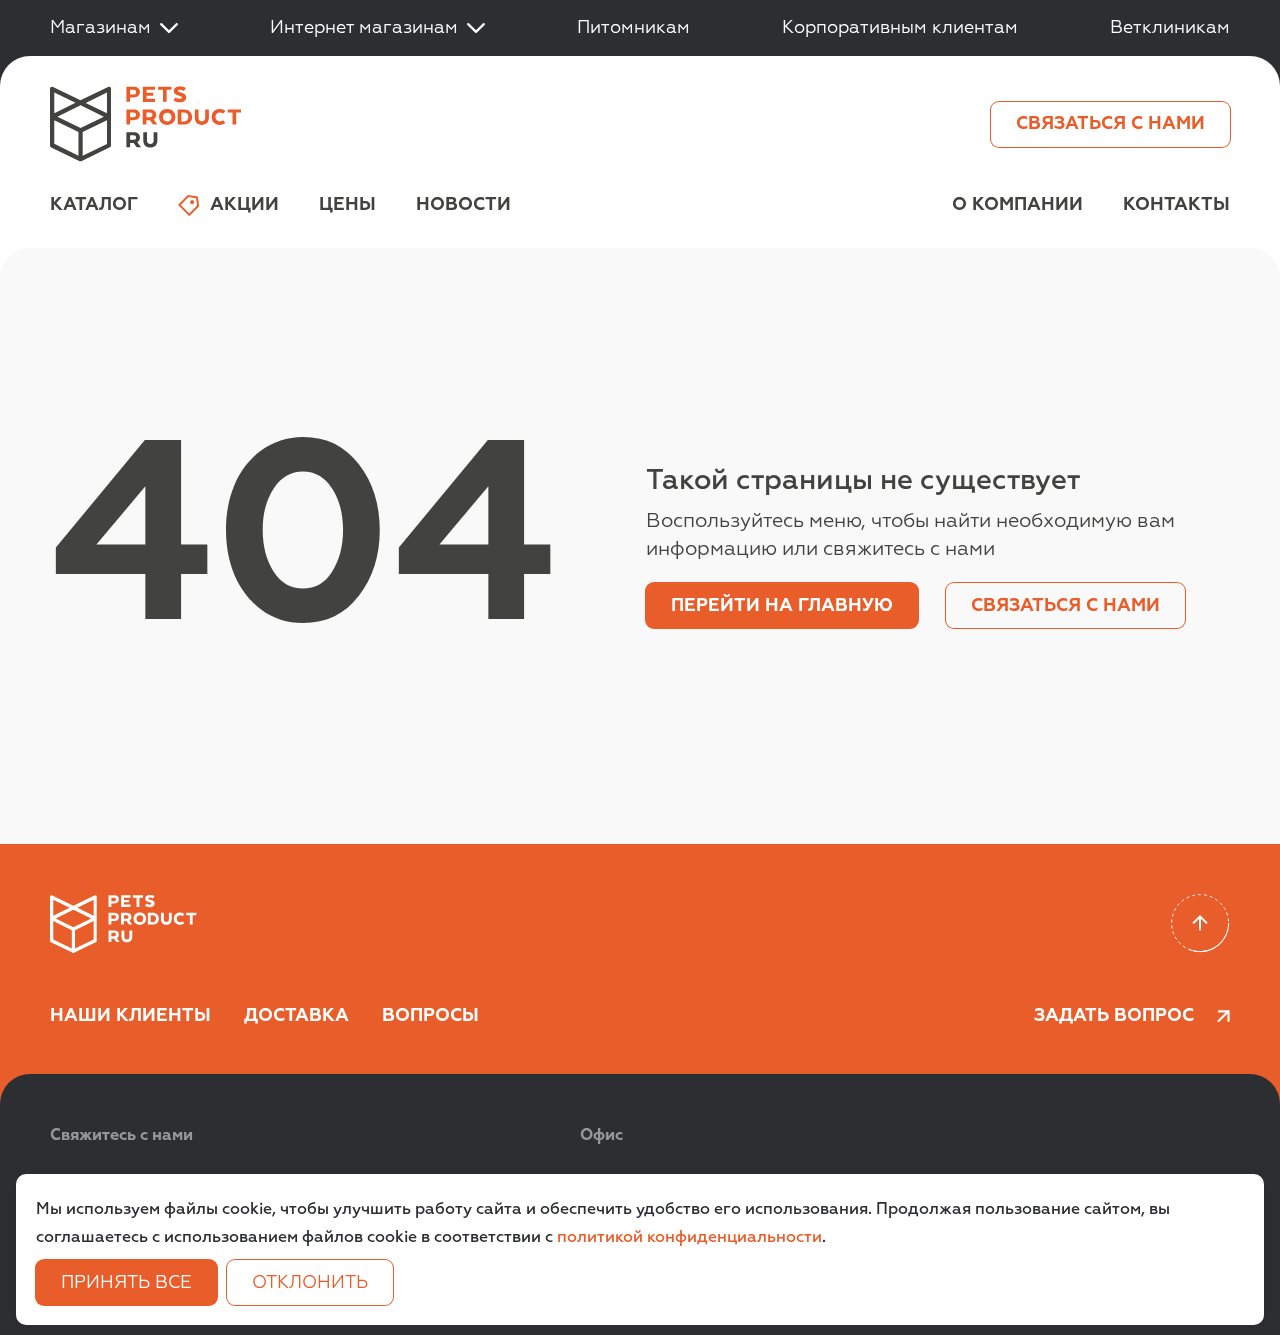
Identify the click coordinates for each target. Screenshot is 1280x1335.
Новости (463, 205)
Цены (347, 205)
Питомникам (633, 28)
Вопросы (430, 1016)
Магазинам (100, 28)
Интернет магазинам (364, 28)
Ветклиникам (1170, 28)
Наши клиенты (130, 1016)
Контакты (1176, 205)
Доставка (296, 1016)
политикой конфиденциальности (689, 1238)
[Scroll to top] (1200, 923)
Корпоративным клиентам (900, 28)
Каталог (94, 205)
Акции (244, 205)
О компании (1017, 205)
